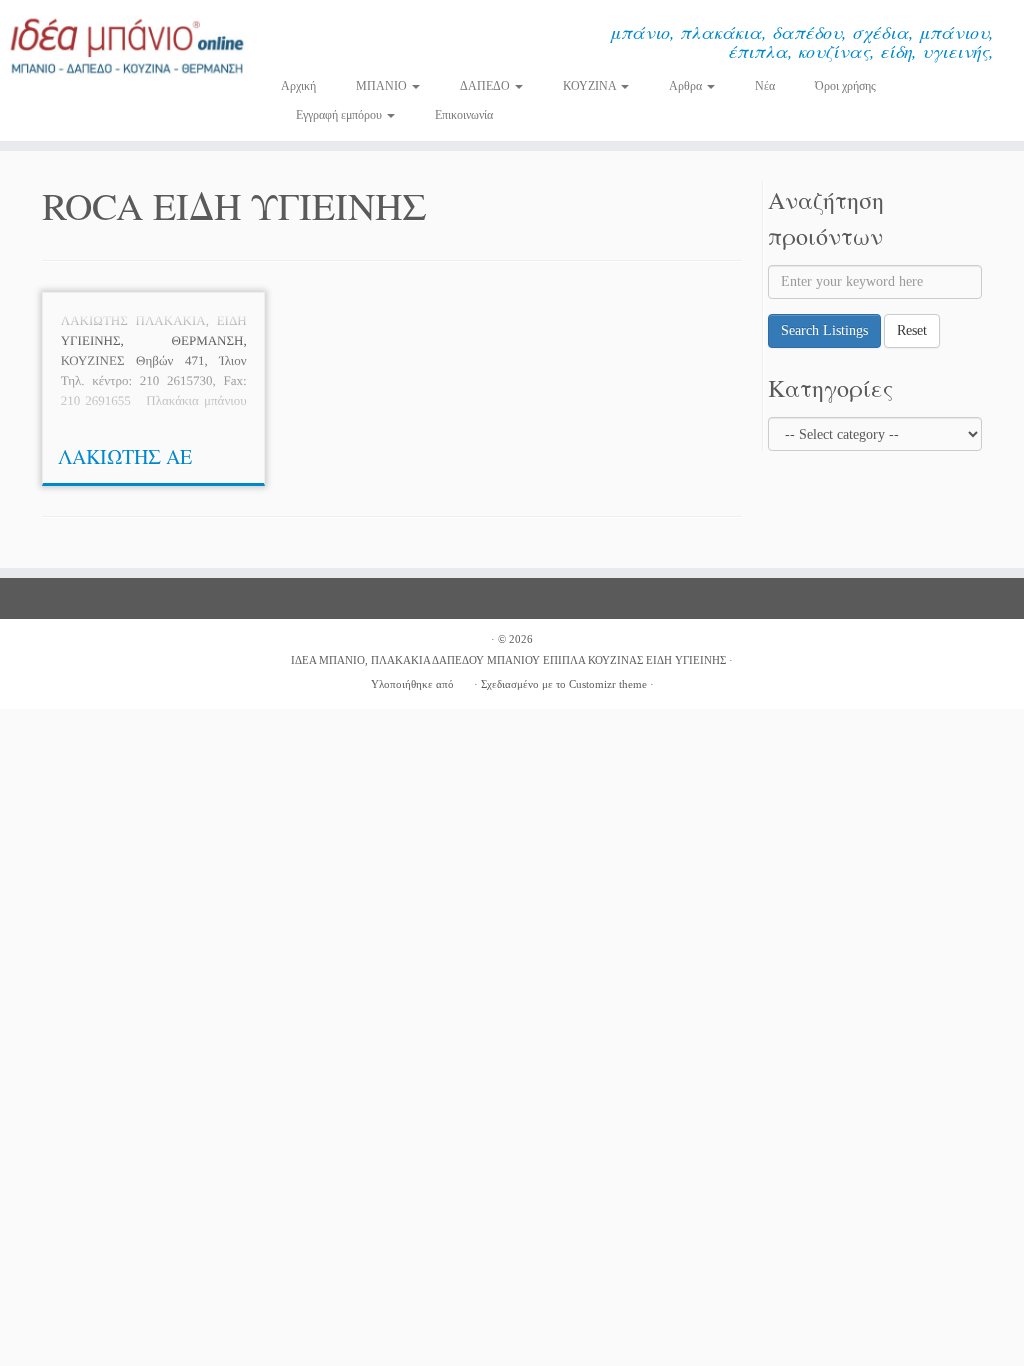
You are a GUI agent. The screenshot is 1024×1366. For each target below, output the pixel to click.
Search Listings (824, 330)
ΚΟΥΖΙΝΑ (591, 86)
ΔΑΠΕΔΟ (486, 86)
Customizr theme (608, 684)
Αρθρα (687, 86)
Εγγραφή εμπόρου (340, 115)
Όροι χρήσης (845, 86)
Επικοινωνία (464, 115)
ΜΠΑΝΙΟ (383, 86)
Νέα (765, 86)
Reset (912, 330)
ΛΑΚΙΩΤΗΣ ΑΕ (125, 456)
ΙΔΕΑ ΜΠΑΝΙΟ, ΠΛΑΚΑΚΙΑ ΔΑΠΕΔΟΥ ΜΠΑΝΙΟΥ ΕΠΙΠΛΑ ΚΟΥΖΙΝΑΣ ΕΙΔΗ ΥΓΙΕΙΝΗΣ (508, 660)
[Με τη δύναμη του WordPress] (464, 681)
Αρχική (298, 86)
